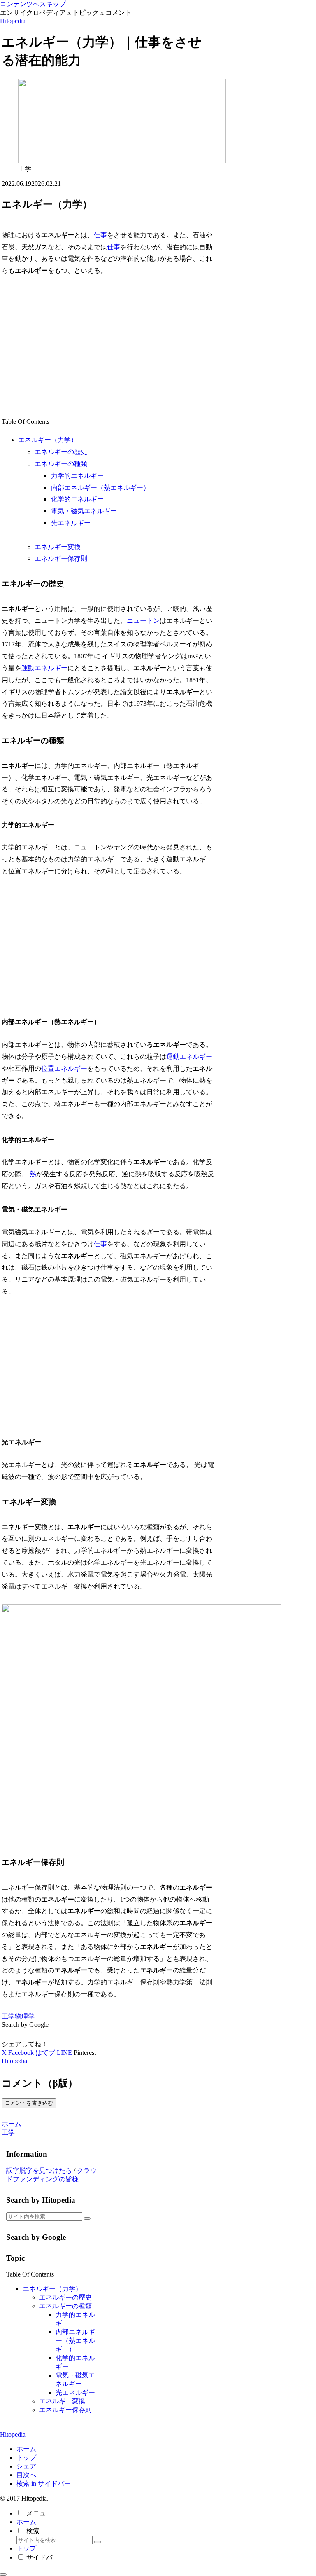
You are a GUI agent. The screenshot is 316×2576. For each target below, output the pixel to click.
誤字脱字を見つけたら (39, 2170)
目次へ (26, 2475)
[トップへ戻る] (3, 2574)
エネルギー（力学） (48, 440)
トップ (26, 2458)
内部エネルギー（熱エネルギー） (100, 488)
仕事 (100, 235)
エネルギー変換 (58, 547)
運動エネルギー (44, 668)
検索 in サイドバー (44, 2484)
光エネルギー (71, 523)
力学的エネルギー (77, 476)
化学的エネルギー (77, 499)
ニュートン (143, 621)
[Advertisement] (108, 346)
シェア (26, 2466)
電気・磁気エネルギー (84, 511)
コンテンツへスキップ (33, 4)
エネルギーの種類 (61, 464)
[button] (87, 2218)
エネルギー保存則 (61, 558)
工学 (8, 2016)
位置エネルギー (64, 1068)
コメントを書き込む (29, 2103)
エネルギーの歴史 (61, 452)
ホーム (26, 2449)
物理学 (25, 2016)
